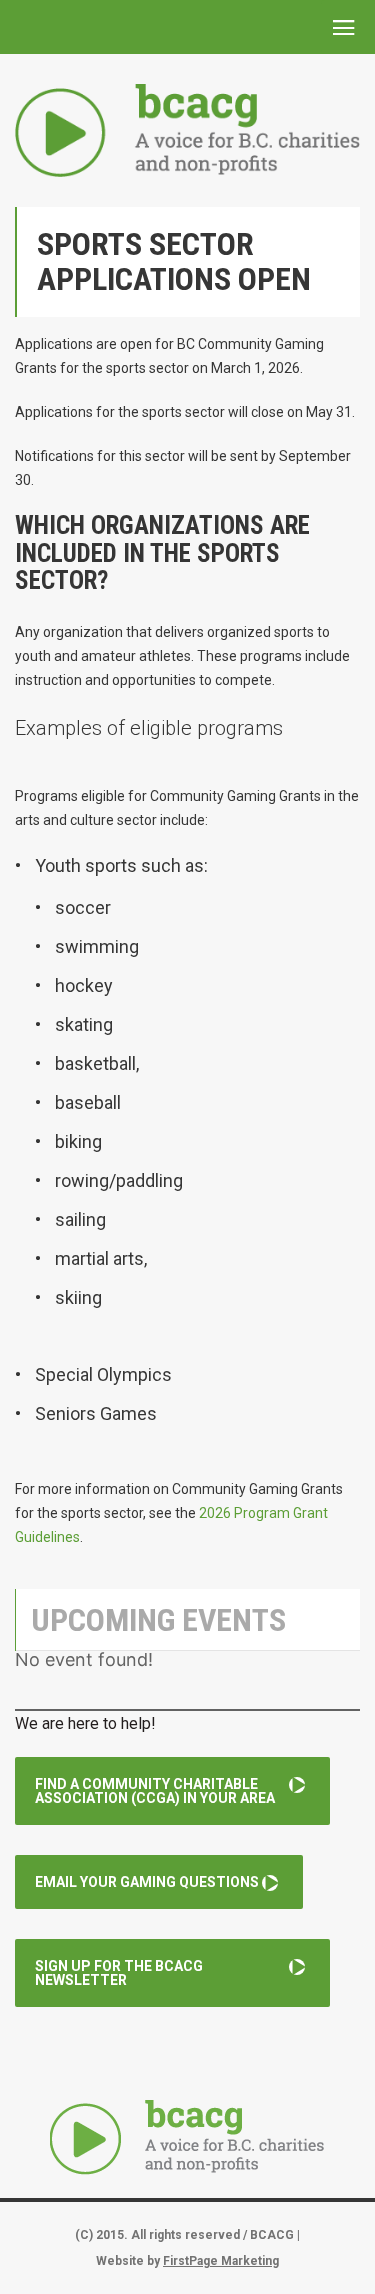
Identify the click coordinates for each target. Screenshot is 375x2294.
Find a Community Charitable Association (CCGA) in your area (155, 1791)
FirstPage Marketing (221, 2261)
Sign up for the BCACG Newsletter (119, 1973)
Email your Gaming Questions (147, 1882)
